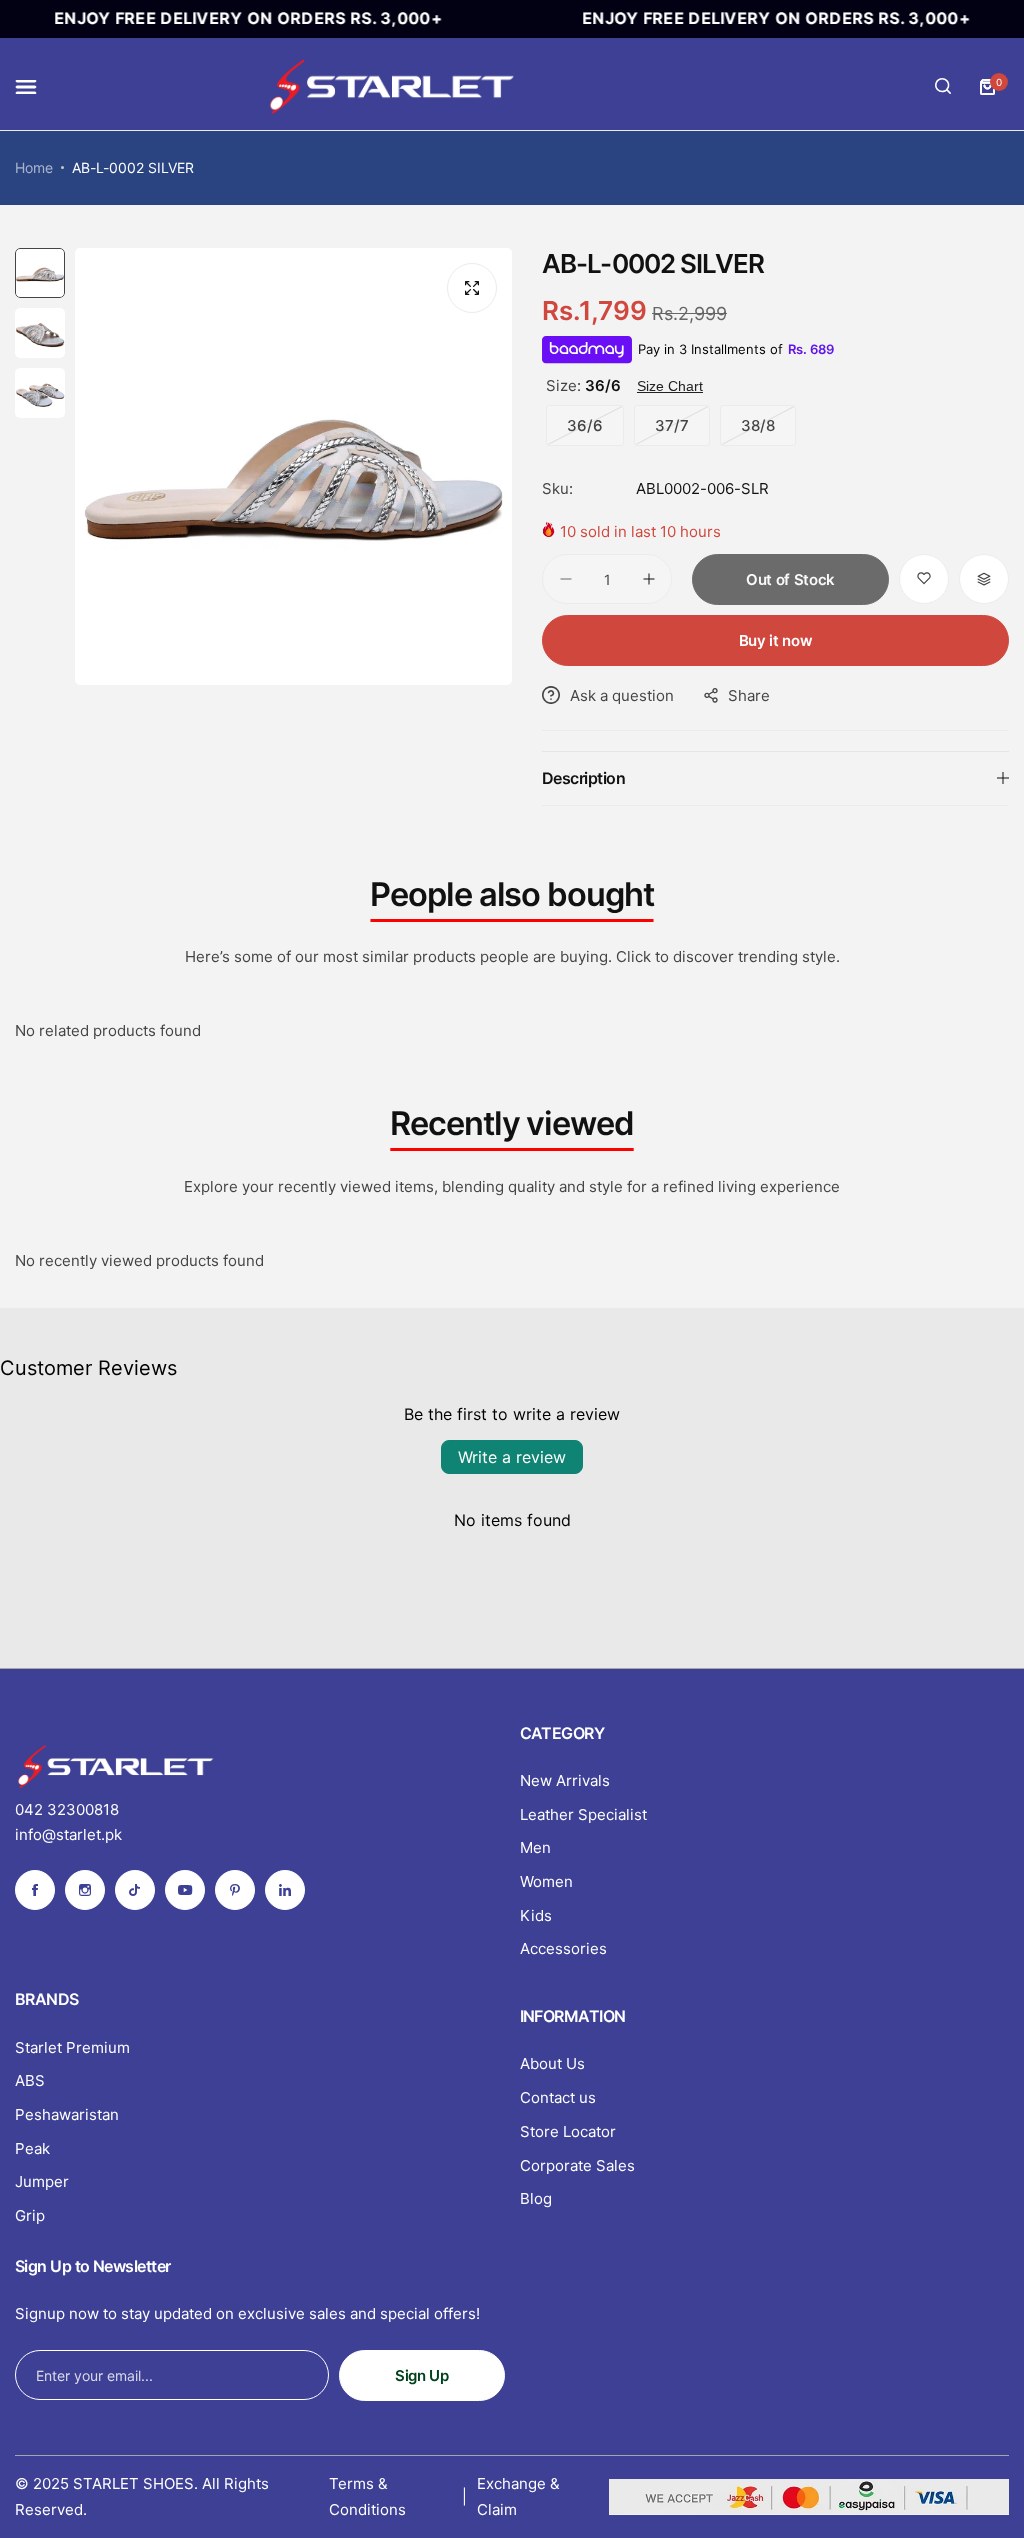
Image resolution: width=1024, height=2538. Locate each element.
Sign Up (421, 2375)
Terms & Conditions (367, 2496)
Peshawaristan (67, 2114)
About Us (552, 2063)
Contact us (558, 2097)
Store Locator (568, 2131)
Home (34, 167)
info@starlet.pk (68, 1834)
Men (535, 1847)
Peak (32, 2148)
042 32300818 (67, 1809)
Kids (536, 1915)
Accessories (563, 1948)
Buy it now (775, 640)
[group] (293, 466)
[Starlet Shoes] (391, 86)
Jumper (42, 2181)
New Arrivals (565, 1780)
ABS (30, 2080)
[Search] (943, 87)
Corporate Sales (577, 2165)
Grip (30, 2215)
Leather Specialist (583, 1814)
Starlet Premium (72, 2047)
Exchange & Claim (518, 2496)
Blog (536, 2198)
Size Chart (670, 386)
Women (546, 1881)
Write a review (512, 1457)
